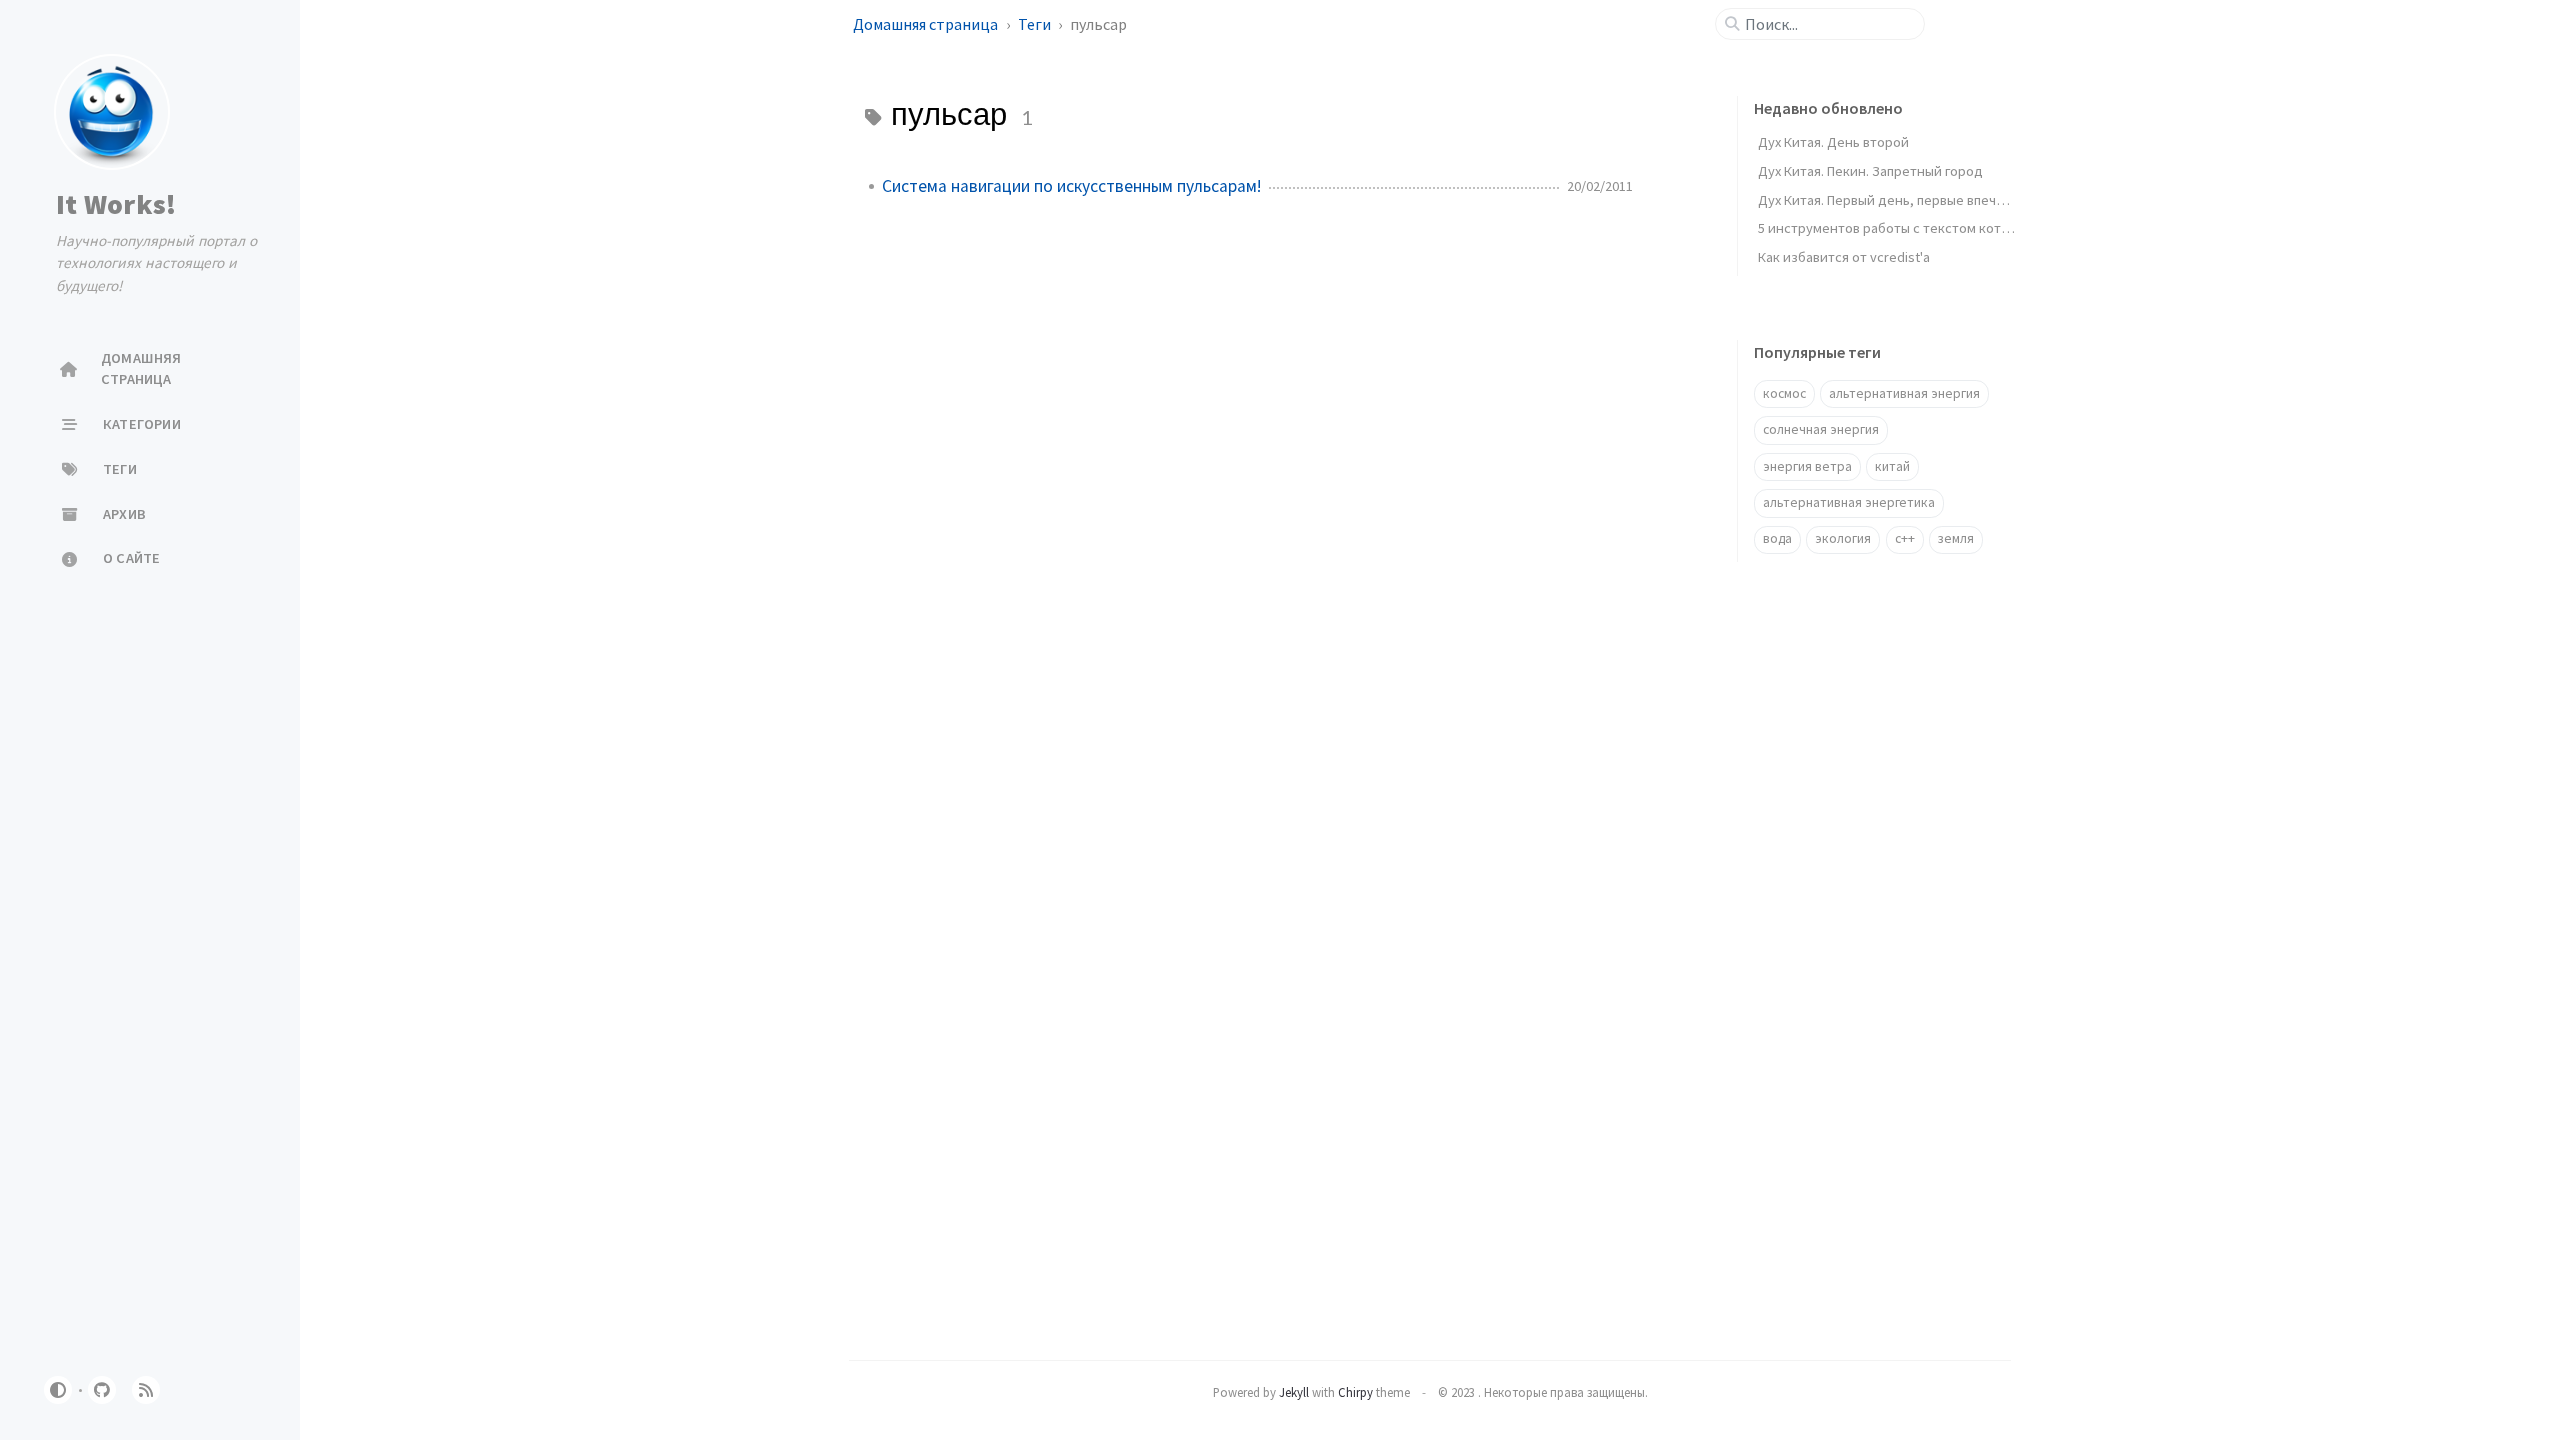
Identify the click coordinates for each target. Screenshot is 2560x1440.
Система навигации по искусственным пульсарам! (1071, 186)
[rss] (146, 1390)
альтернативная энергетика (1849, 502)
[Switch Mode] (58, 1390)
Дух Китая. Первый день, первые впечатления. (1904, 200)
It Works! (116, 204)
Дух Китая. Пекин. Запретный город (1870, 171)
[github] (102, 1390)
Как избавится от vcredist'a (1844, 257)
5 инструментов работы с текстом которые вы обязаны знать (1953, 228)
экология (1843, 538)
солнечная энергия (1821, 429)
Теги (1036, 24)
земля (1956, 538)
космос (1784, 393)
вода (1777, 538)
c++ (1905, 538)
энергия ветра (1807, 466)
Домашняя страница (927, 24)
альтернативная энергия (1904, 393)
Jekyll (1294, 1392)
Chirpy (1355, 1392)
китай (1892, 466)
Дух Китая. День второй (1833, 142)
